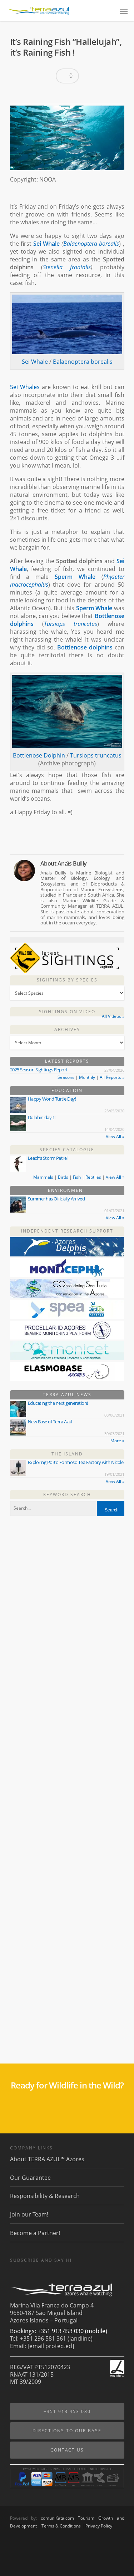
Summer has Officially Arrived (56, 1199)
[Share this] (18, 94)
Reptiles (93, 1177)
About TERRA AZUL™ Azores (47, 2159)
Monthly (87, 1077)
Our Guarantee (30, 2178)
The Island (67, 1454)
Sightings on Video (67, 1012)
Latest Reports (67, 1061)
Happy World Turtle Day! (52, 1099)
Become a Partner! (35, 2233)
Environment (67, 1190)
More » (117, 1441)
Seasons (66, 1077)
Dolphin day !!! (42, 1117)
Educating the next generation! (58, 1403)
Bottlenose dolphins (85, 647)
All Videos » (113, 1016)
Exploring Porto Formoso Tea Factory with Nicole (76, 1462)
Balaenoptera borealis (91, 244)
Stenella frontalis (67, 267)
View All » (115, 1136)
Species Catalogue (67, 1150)
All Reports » (112, 1077)
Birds (63, 1177)
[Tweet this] (30, 94)
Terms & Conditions (61, 2526)
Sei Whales (25, 387)
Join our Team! (29, 2214)
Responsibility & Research (45, 2196)
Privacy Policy (99, 2526)
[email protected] (51, 2346)
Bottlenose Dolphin (39, 755)
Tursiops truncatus (71, 624)
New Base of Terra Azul (50, 1422)
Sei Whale (46, 244)
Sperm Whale (75, 577)
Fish (77, 1177)
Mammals (43, 1177)
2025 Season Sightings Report (39, 1070)
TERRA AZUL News (67, 1395)
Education (67, 1090)
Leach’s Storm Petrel (48, 1158)
